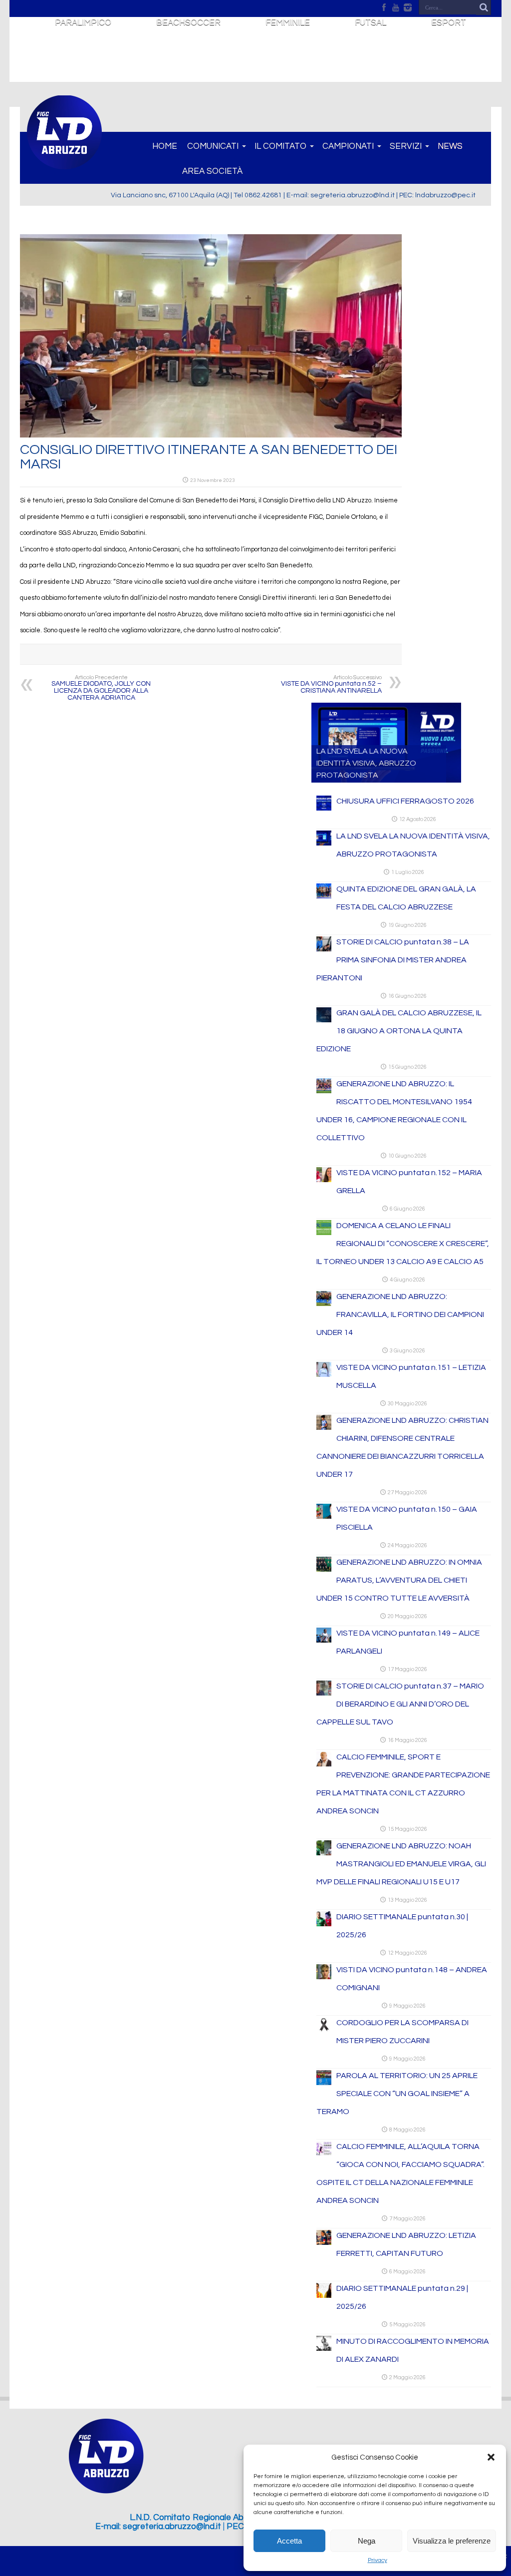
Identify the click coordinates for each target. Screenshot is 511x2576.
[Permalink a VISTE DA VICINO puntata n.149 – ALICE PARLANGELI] (324, 1641)
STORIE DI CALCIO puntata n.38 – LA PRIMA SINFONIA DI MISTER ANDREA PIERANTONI (393, 960)
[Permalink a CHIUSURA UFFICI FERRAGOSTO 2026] (324, 809)
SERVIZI (406, 146)
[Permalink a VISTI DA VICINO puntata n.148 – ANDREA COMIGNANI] (324, 1977)
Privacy (378, 2560)
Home (165, 146)
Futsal (371, 22)
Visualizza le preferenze (452, 2541)
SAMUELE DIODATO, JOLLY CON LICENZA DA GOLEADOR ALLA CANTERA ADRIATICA (101, 688)
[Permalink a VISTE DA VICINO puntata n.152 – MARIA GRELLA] (324, 1180)
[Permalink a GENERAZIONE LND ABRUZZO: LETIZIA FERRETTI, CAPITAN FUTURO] (324, 2243)
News (450, 146)
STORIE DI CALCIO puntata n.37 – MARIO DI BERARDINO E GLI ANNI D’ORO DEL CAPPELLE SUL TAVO (400, 1704)
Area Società (212, 171)
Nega (367, 2541)
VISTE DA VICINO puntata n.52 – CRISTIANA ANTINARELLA (331, 684)
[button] (491, 2457)
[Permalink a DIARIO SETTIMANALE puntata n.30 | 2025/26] (324, 1924)
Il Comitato (280, 146)
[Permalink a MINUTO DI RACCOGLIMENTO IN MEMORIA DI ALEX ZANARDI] (324, 2349)
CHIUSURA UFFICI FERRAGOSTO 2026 (405, 801)
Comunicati (213, 146)
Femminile (288, 22)
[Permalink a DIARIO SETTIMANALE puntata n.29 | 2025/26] (324, 2296)
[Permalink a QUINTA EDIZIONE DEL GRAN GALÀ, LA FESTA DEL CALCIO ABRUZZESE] (324, 896)
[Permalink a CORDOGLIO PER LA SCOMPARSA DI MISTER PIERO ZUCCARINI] (324, 2030)
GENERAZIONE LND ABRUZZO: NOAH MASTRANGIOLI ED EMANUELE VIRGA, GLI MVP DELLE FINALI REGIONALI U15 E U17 (401, 1864)
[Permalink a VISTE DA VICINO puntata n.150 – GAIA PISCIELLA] (324, 1517)
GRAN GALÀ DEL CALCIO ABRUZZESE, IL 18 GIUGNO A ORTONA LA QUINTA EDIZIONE (399, 1031)
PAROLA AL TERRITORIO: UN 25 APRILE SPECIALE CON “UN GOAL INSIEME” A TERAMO (397, 2094)
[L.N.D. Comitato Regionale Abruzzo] (64, 164)
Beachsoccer (188, 22)
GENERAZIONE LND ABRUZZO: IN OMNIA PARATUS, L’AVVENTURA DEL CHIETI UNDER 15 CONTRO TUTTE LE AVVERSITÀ (399, 1580)
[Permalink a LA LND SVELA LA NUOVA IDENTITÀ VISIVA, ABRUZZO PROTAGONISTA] (324, 844)
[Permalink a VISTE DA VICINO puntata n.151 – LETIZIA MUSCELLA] (324, 1375)
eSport (449, 22)
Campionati (348, 146)
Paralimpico (83, 22)
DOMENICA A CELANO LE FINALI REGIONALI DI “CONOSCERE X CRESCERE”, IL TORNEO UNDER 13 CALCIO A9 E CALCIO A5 (403, 1244)
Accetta (289, 2541)
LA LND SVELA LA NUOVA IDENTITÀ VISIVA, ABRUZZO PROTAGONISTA (366, 763)
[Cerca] (484, 7)
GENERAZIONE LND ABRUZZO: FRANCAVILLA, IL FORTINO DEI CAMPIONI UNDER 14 (400, 1314)
